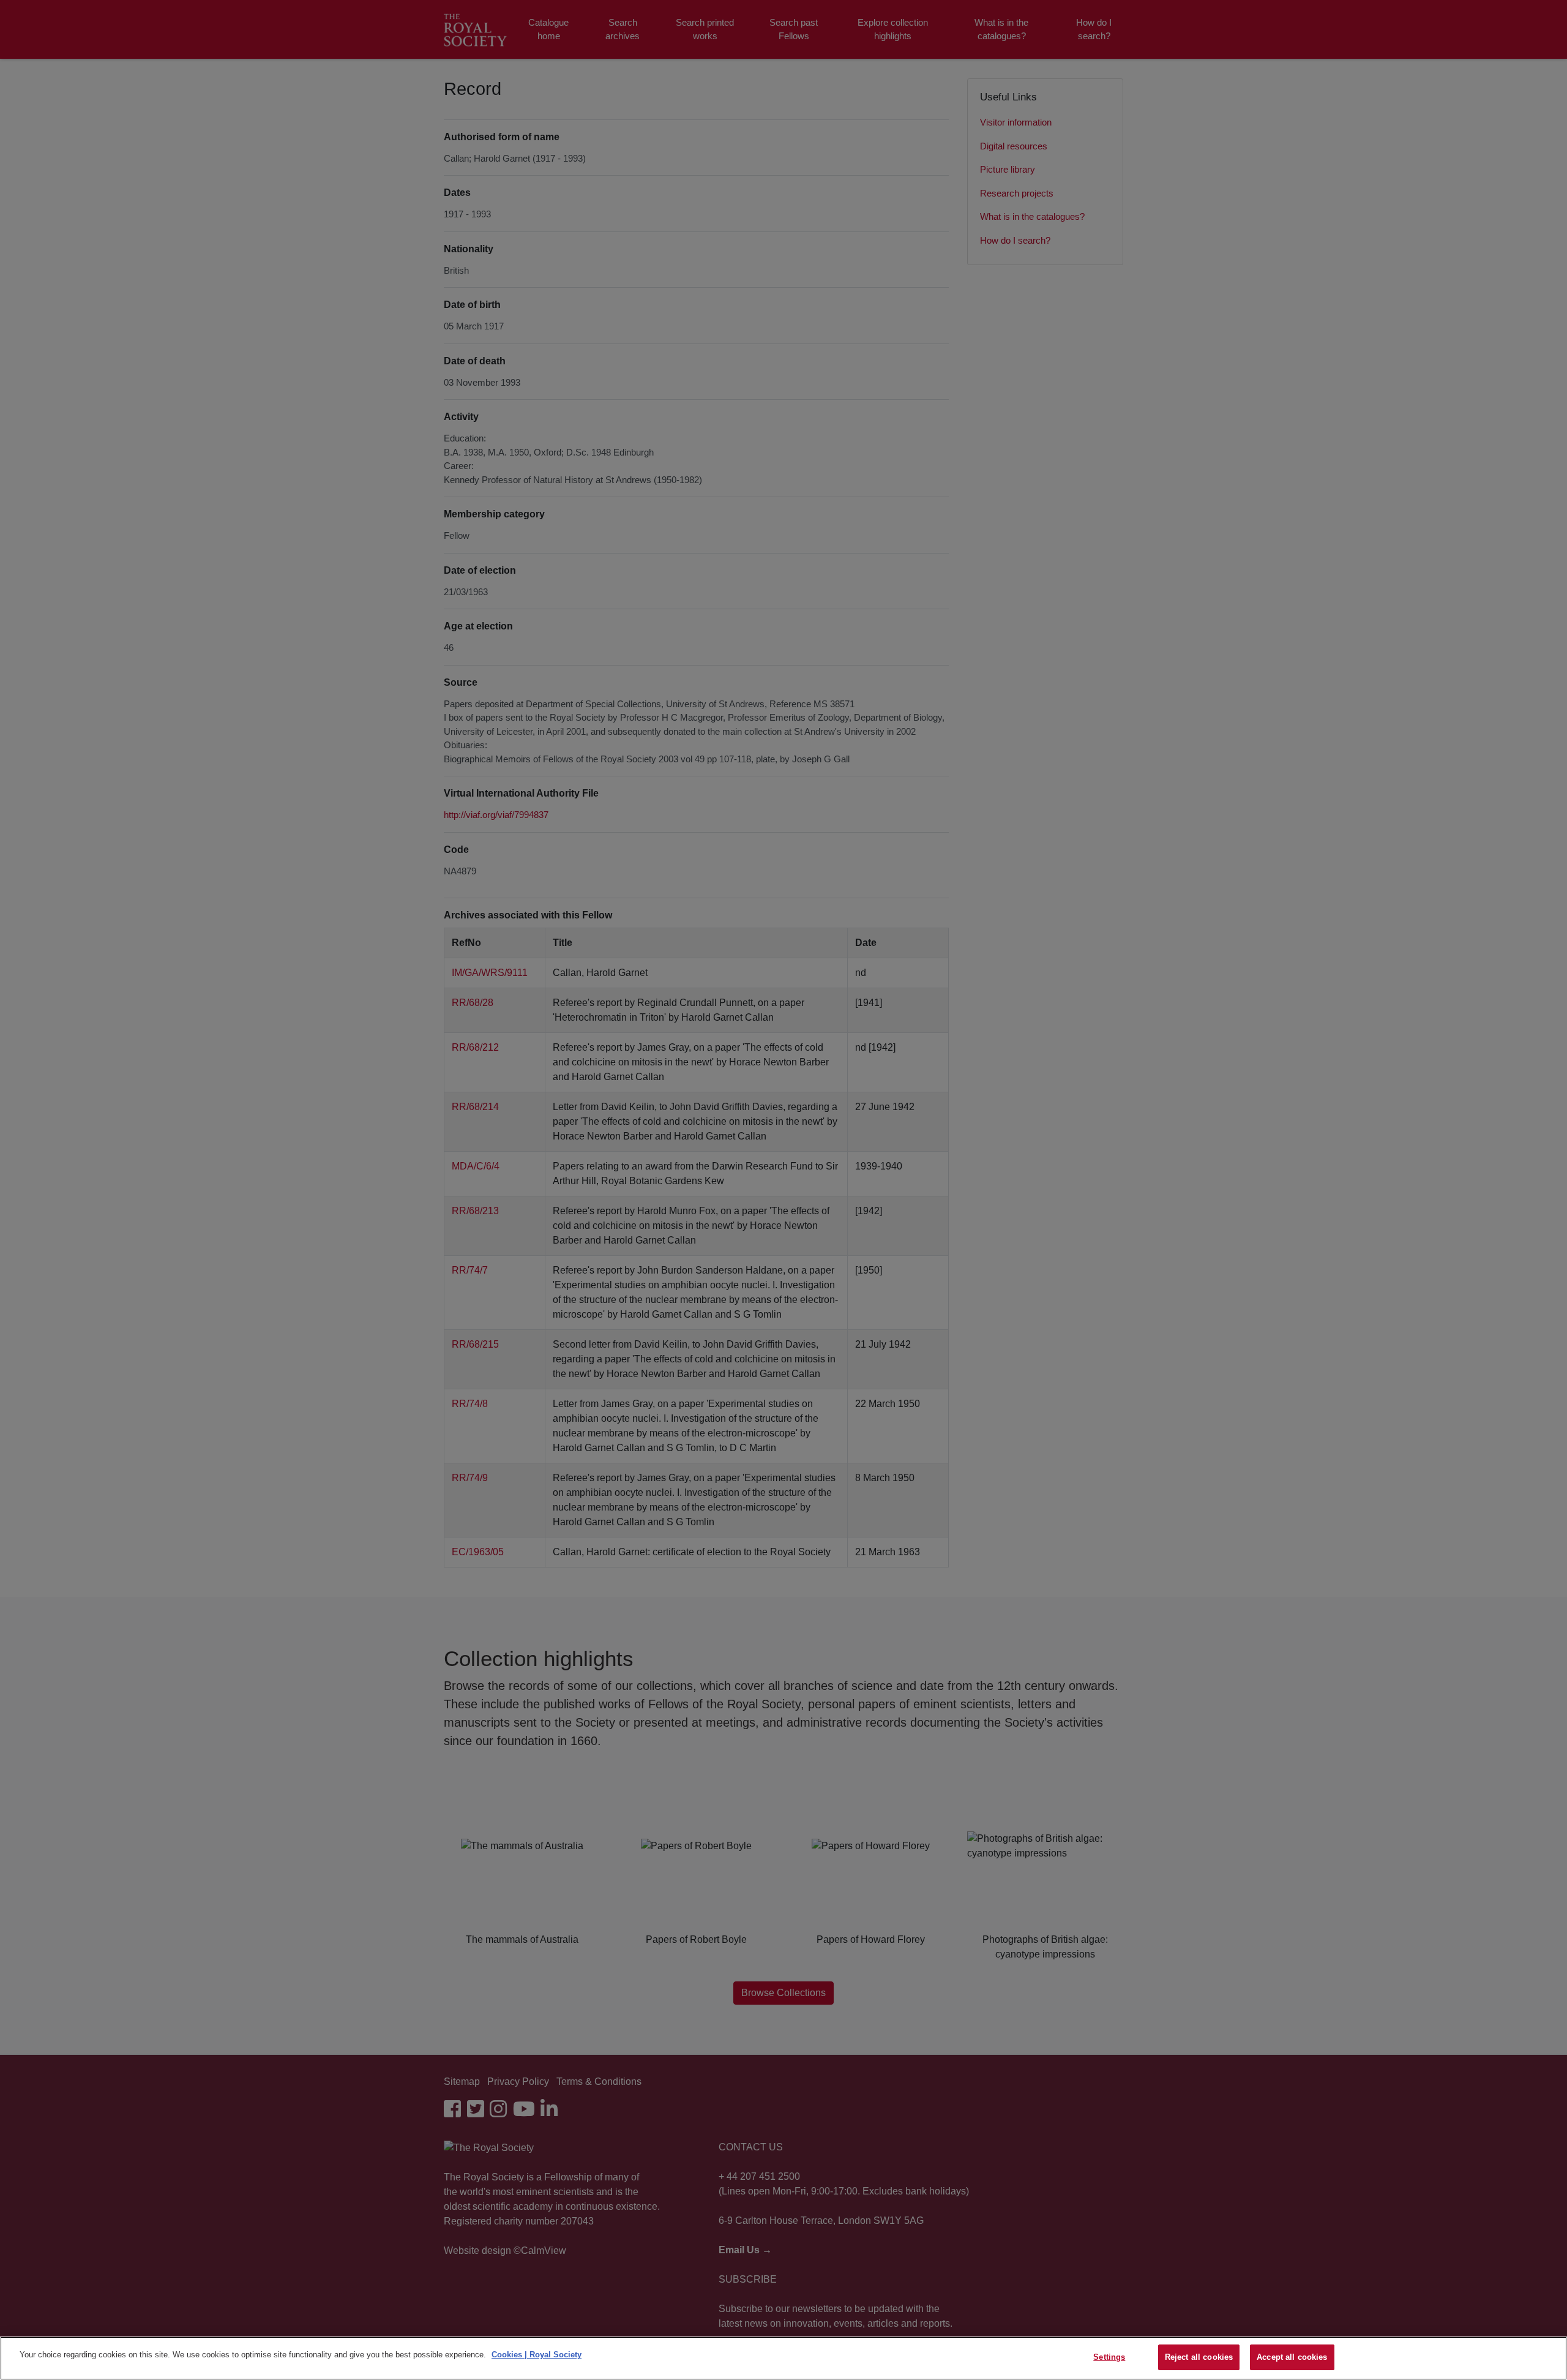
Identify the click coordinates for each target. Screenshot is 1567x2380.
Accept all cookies (1292, 2357)
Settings (1109, 2357)
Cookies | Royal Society (537, 2355)
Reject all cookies (1199, 2357)
